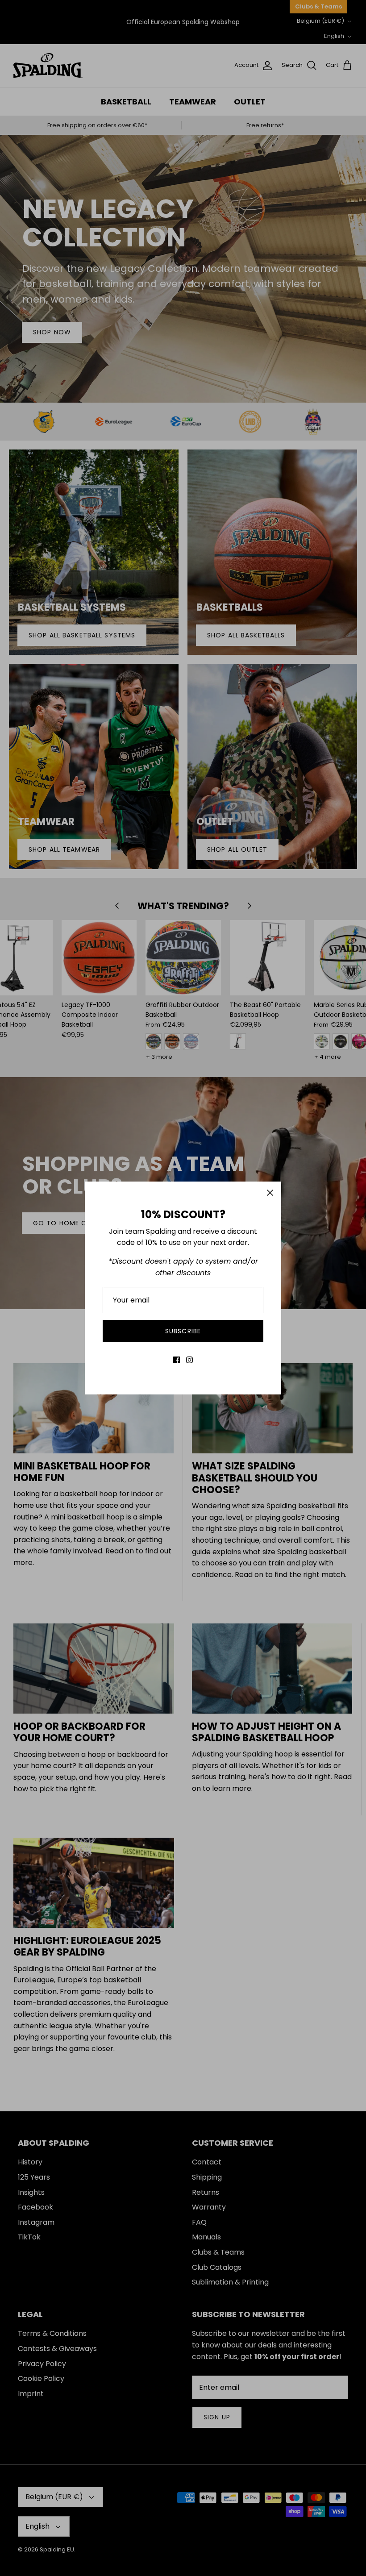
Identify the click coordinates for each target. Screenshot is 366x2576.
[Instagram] (189, 1360)
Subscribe (183, 1331)
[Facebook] (177, 1360)
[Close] (270, 1193)
